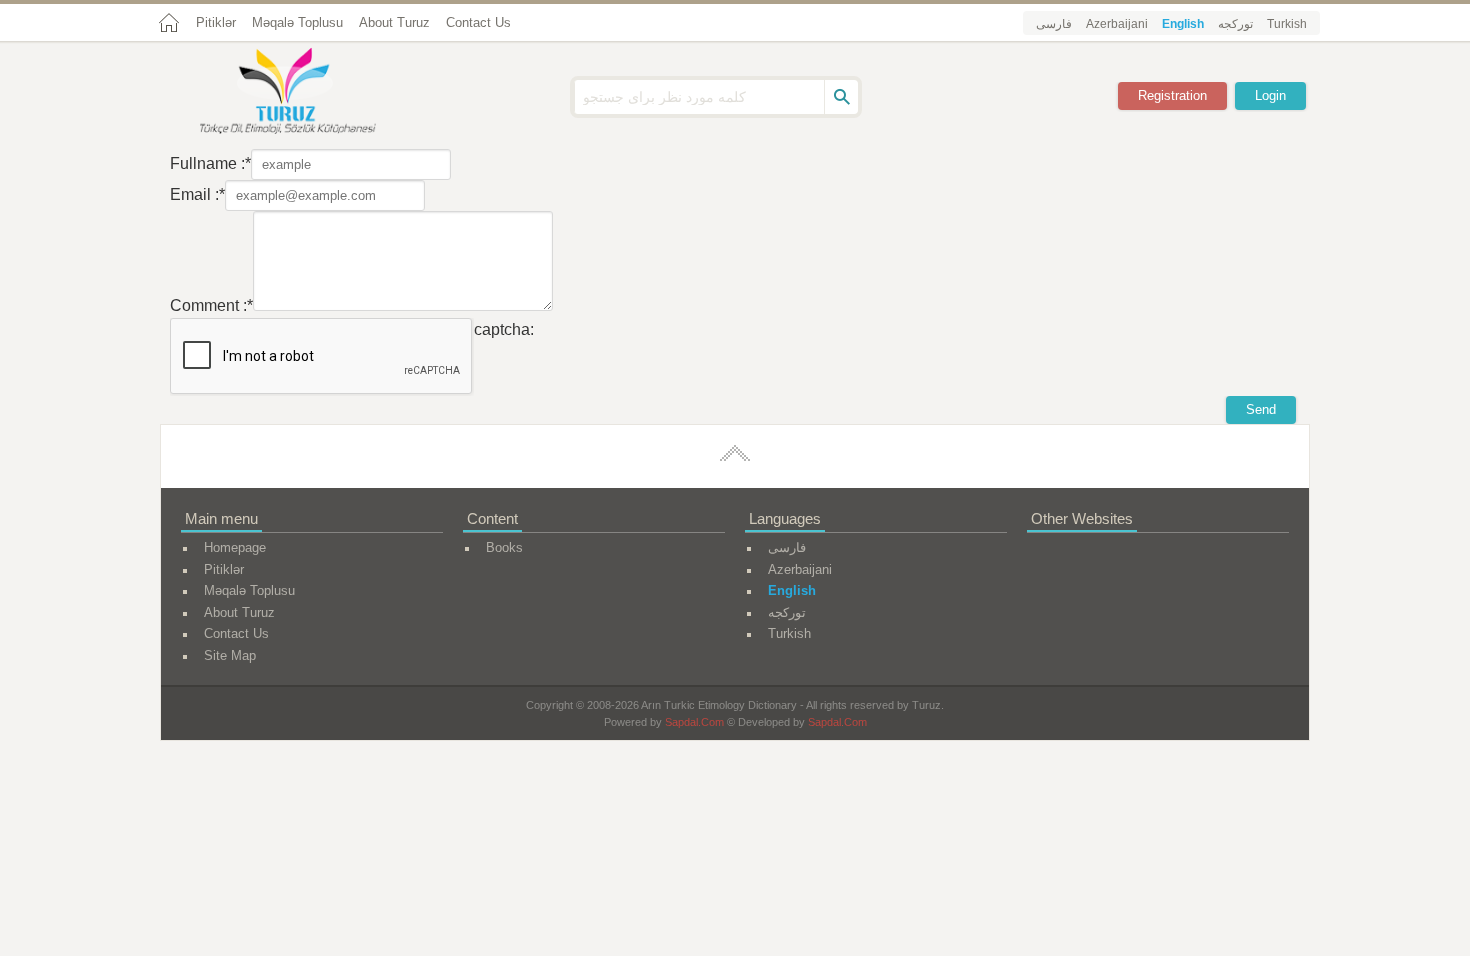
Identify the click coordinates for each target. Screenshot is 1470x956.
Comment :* (211, 305)
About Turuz (394, 22)
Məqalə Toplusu (297, 22)
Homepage (235, 547)
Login (1270, 95)
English (1183, 24)
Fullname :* (210, 163)
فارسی (1054, 24)
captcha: (504, 329)
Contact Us (478, 22)
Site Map (230, 655)
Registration (1172, 95)
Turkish (1287, 24)
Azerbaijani (1117, 24)
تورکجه (1235, 24)
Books (504, 547)
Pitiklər (216, 22)
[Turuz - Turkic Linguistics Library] (310, 93)
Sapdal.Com (694, 722)
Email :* (197, 194)
